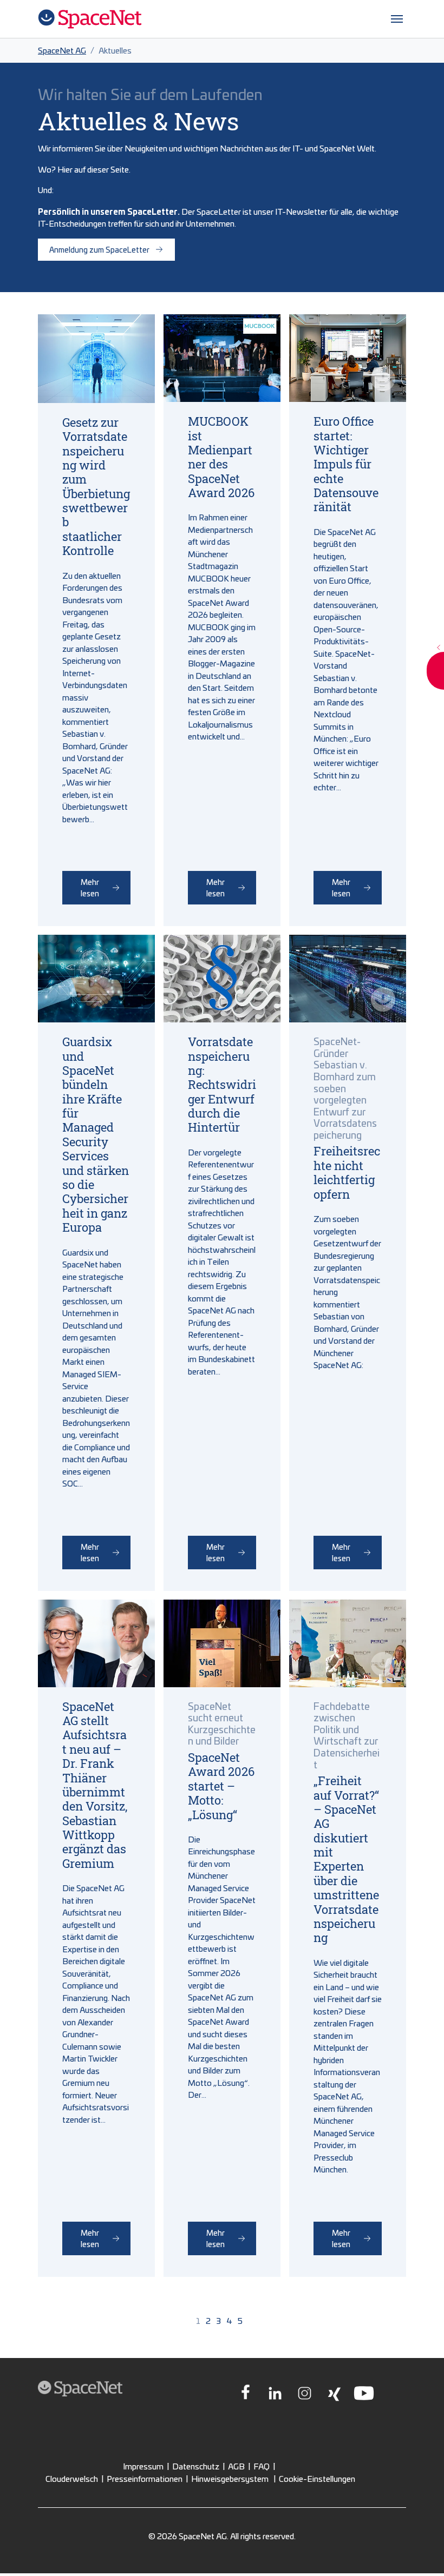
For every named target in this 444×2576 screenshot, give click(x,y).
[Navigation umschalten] (397, 19)
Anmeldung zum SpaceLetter (99, 249)
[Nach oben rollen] (421, 2553)
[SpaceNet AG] (90, 19)
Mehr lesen (90, 887)
